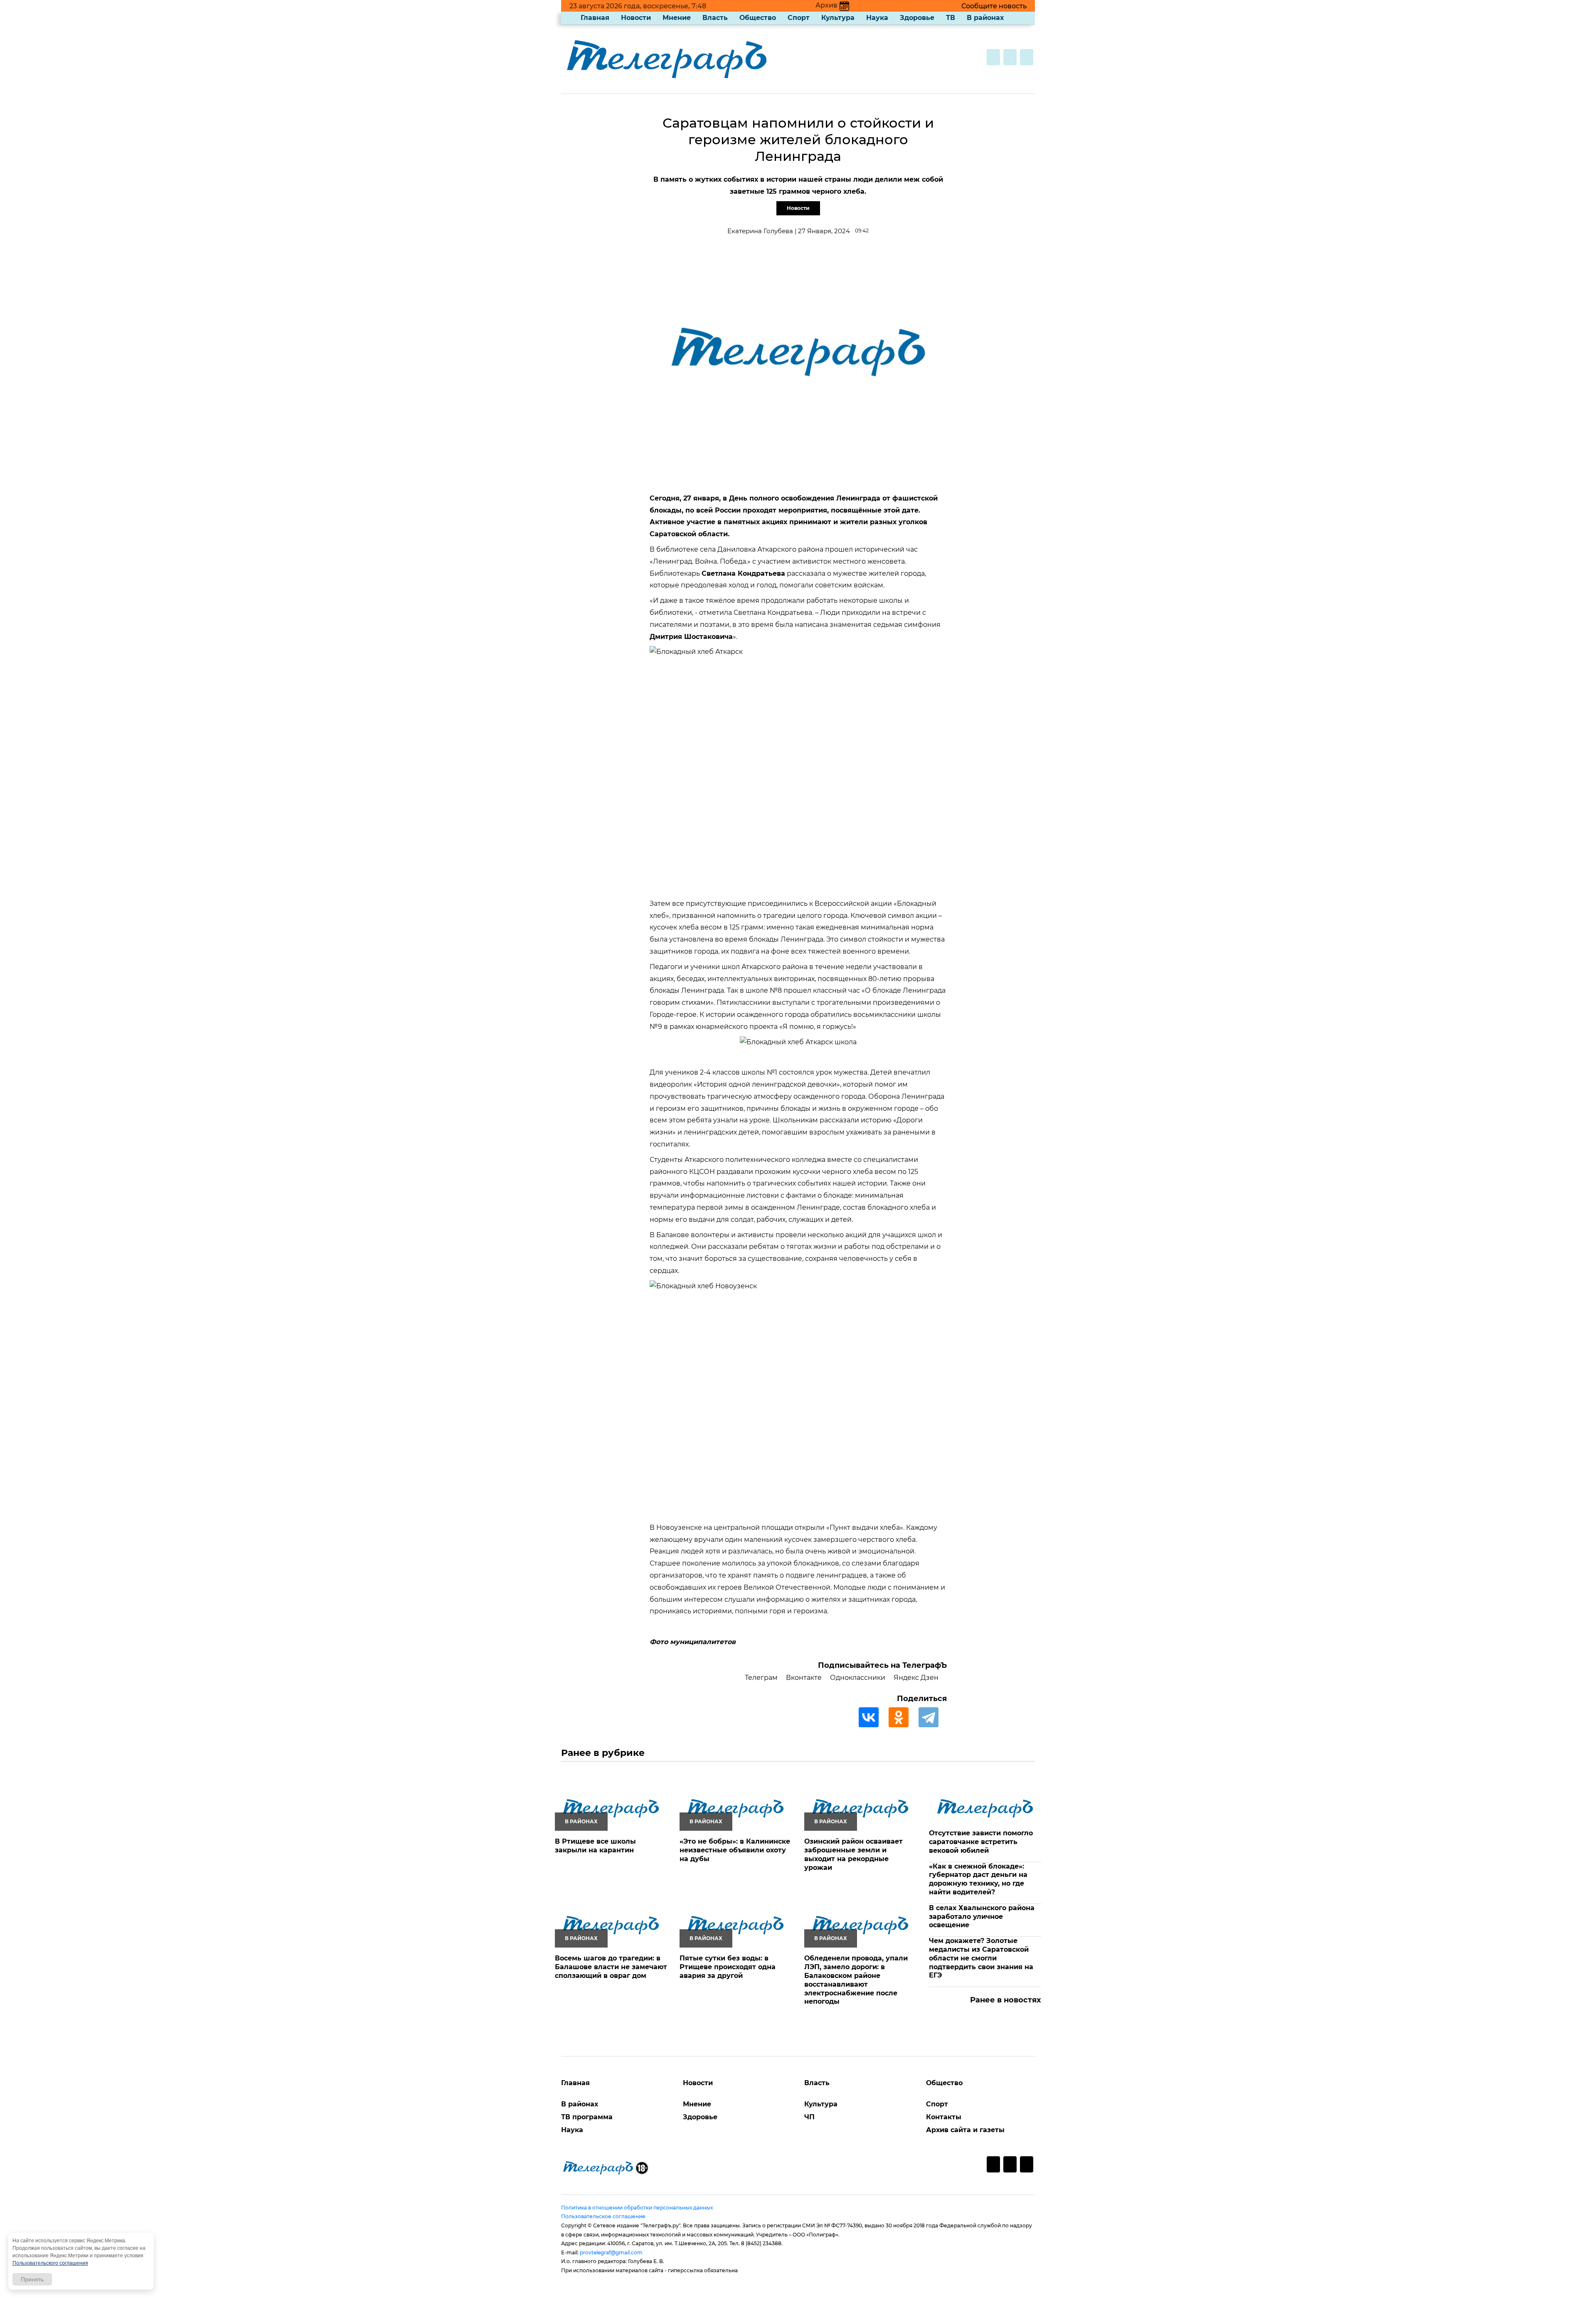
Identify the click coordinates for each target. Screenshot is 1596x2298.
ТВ (951, 18)
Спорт (799, 18)
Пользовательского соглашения (50, 2263)
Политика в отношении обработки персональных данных (637, 2208)
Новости (636, 18)
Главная (595, 18)
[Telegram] (933, 1717)
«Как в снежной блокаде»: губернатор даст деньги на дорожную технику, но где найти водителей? (978, 1879)
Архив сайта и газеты (965, 2130)
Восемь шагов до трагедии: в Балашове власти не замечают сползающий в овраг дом (611, 1967)
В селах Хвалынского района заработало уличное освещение (982, 1917)
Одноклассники (858, 1678)
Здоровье (917, 18)
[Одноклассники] (903, 1717)
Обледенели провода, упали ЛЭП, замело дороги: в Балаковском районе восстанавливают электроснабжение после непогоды (856, 1980)
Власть (715, 18)
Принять (32, 2279)
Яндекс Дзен (916, 1678)
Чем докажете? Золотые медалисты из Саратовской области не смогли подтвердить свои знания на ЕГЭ (981, 1958)
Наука (877, 18)
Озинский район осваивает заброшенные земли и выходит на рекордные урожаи (853, 1854)
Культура (838, 18)
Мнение (677, 18)
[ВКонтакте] (873, 1717)
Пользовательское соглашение (603, 2216)
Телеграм (761, 1678)
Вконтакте (804, 1678)
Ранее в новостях (1006, 2000)
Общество (758, 18)
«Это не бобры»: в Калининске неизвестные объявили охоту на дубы (735, 1850)
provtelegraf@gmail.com (611, 2252)
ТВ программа (587, 2117)
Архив (826, 5)
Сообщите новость (994, 6)
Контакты (944, 2117)
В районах (985, 18)
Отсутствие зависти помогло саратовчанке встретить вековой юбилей (981, 1842)
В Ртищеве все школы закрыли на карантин (595, 1846)
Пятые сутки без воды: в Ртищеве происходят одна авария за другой (728, 1967)
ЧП (809, 2117)
